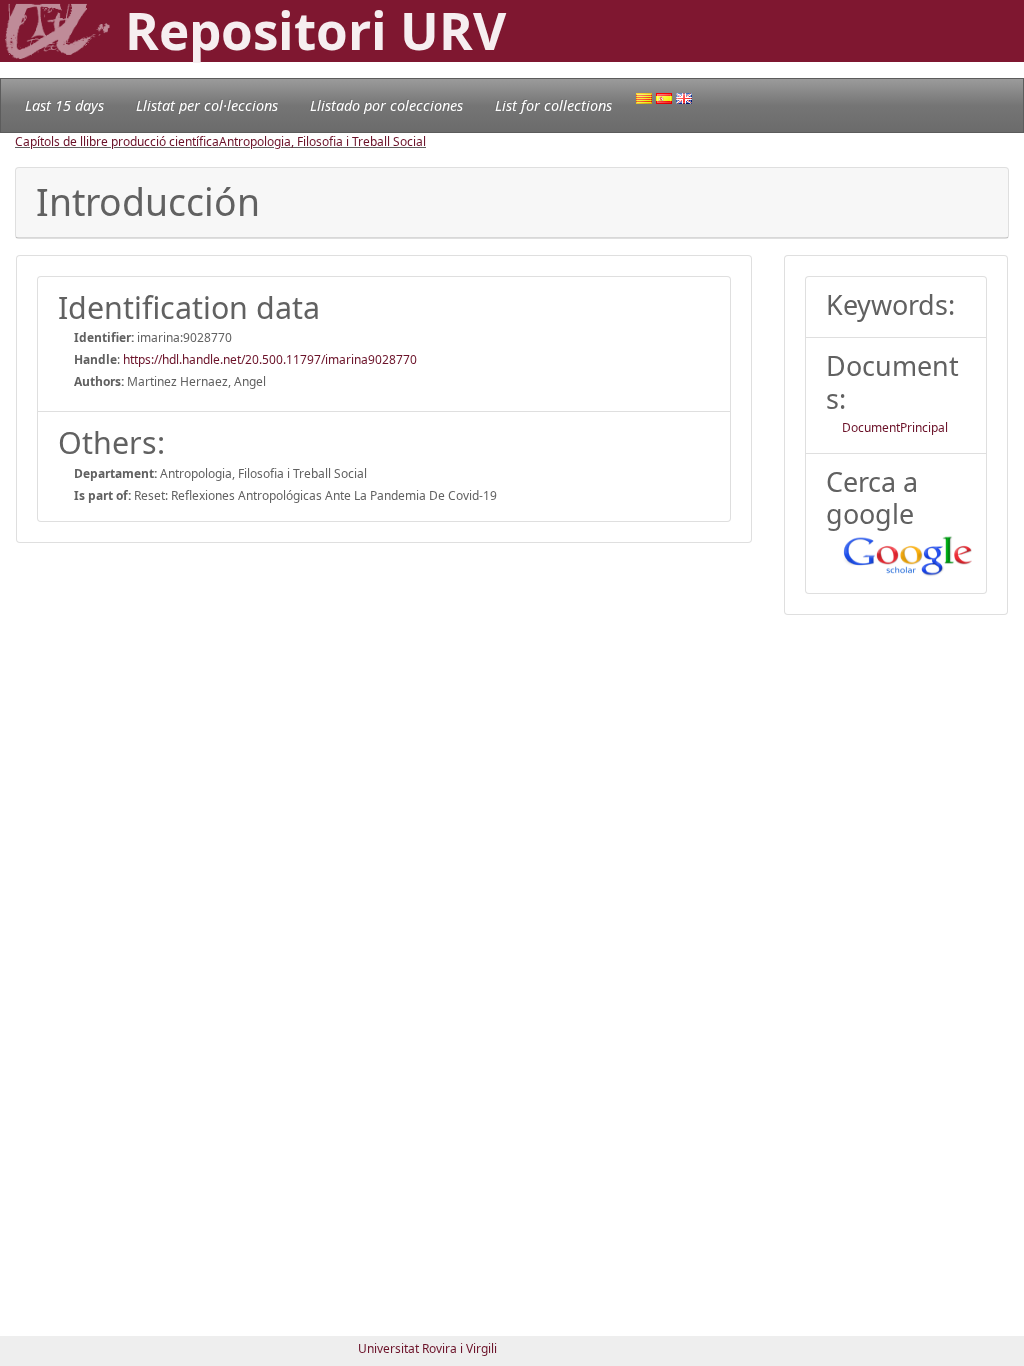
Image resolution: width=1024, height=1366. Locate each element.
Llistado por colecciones (386, 105)
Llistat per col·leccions (207, 105)
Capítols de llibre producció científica (117, 141)
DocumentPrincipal (895, 427)
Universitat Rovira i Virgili (427, 1348)
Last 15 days (64, 105)
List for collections (553, 105)
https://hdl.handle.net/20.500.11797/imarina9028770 (270, 359)
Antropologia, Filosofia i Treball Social (322, 141)
